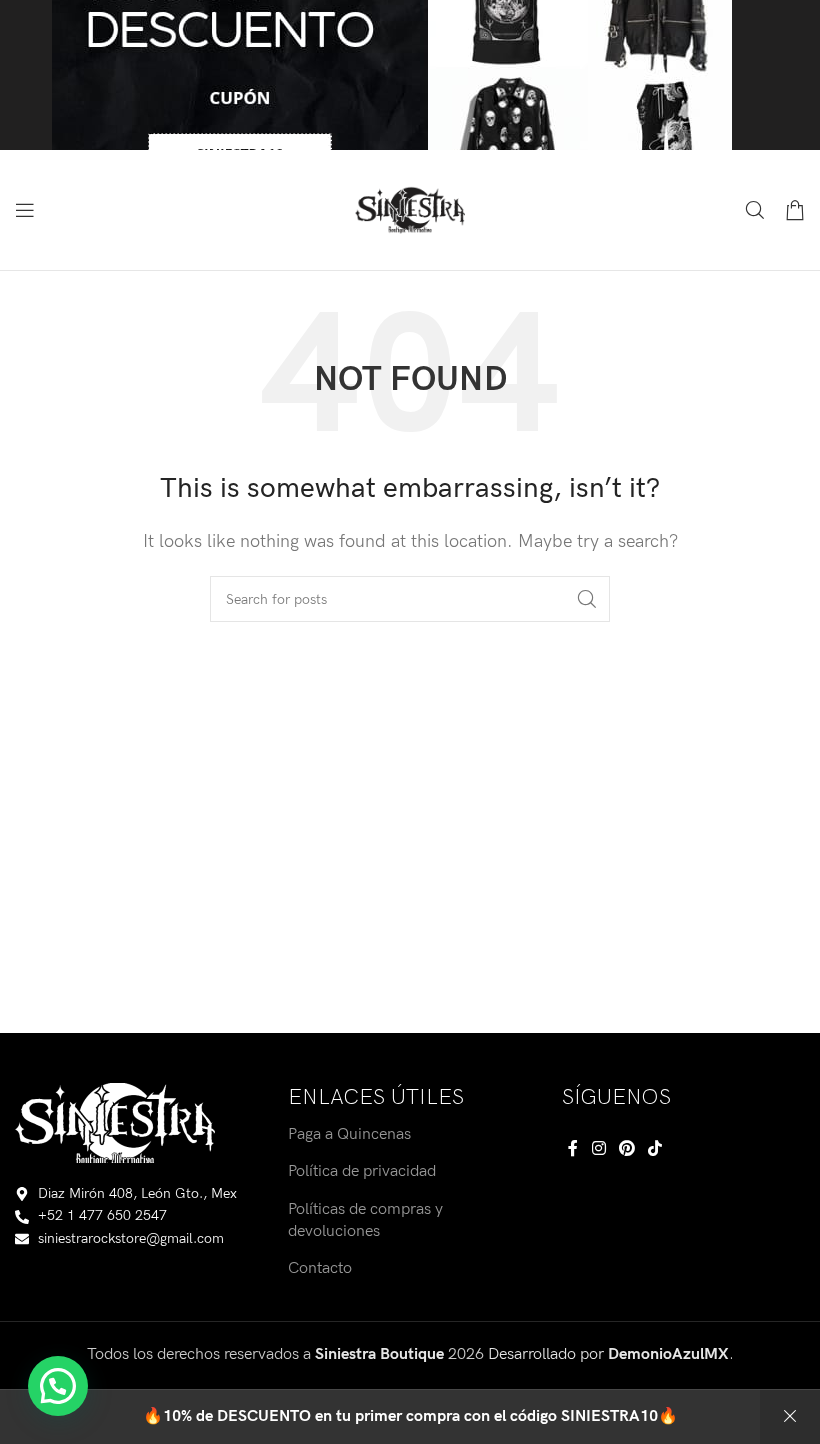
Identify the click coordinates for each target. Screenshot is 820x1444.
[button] (58, 1386)
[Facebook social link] (573, 1150)
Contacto (320, 1268)
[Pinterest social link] (626, 1150)
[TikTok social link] (655, 1150)
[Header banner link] (410, 75)
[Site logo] (410, 209)
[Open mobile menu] (25, 210)
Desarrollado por (608, 1354)
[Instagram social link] (598, 1150)
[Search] (755, 210)
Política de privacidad (362, 1171)
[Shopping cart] (795, 210)
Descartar (790, 1417)
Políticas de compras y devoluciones (365, 1220)
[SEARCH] (587, 599)
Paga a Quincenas (349, 1134)
